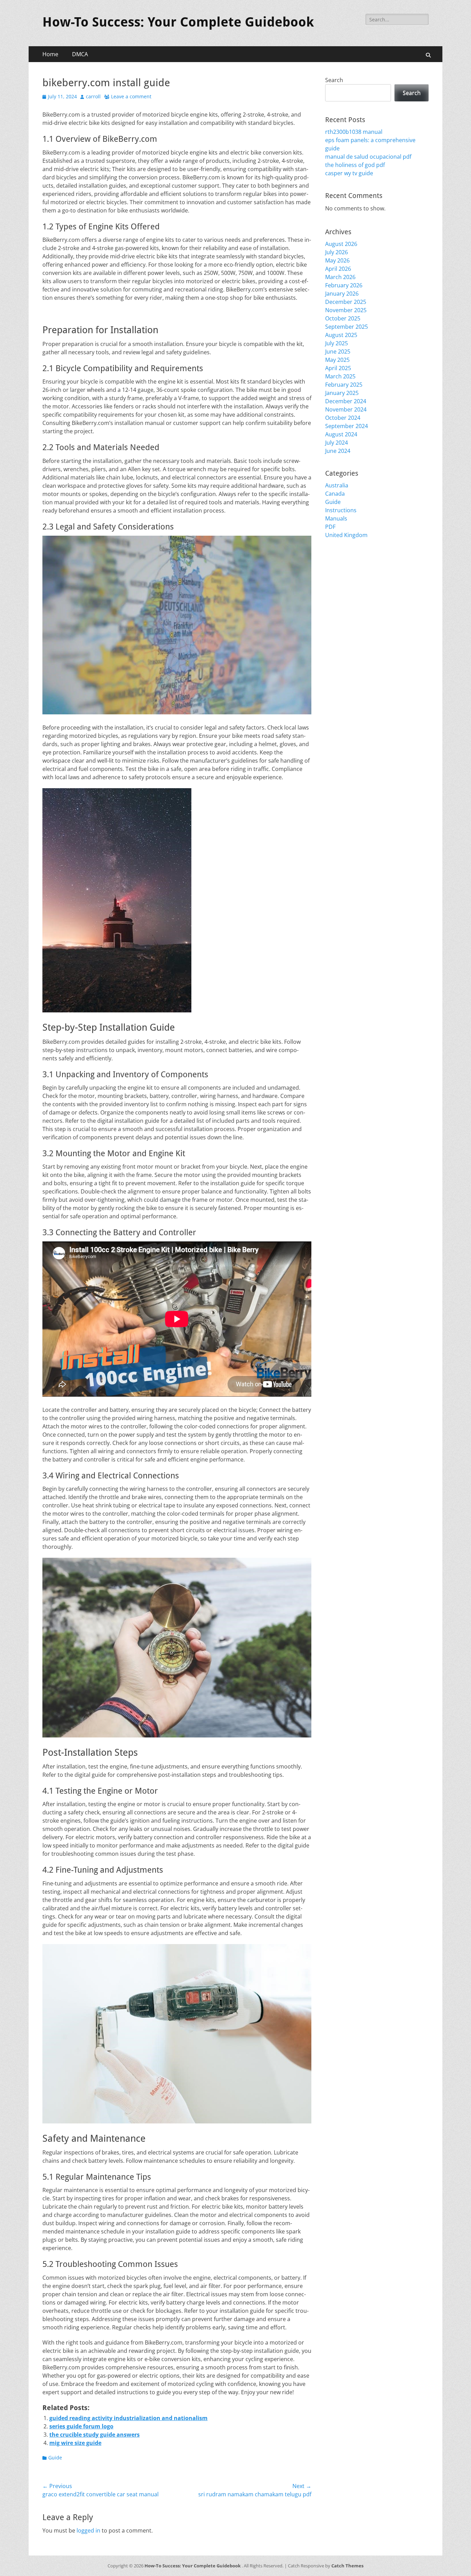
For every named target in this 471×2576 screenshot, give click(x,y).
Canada (335, 494)
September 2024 (347, 426)
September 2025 (347, 327)
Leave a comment (131, 96)
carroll (93, 96)
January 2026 (342, 294)
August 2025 (341, 335)
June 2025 (338, 351)
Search (334, 80)
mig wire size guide (75, 2443)
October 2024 (343, 418)
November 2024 (346, 409)
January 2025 (342, 393)
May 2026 (337, 260)
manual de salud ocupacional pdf (368, 157)
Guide (55, 2458)
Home (50, 54)
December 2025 (346, 302)
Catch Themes (347, 2566)
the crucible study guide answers (94, 2435)
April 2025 (338, 368)
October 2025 (343, 318)
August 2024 (341, 434)
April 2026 (338, 269)
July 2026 (337, 252)
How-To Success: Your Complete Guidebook (178, 22)
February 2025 (344, 385)
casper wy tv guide (349, 173)
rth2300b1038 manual (354, 132)
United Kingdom (346, 535)
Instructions (341, 510)
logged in (88, 2530)
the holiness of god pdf (355, 165)
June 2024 (338, 451)
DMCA (80, 54)
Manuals (336, 518)
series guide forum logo (81, 2426)
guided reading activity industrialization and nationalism (128, 2418)
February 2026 (344, 285)
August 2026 (341, 244)
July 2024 (337, 443)
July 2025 (337, 343)
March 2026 (340, 277)
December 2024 (346, 401)
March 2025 (340, 376)
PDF (330, 527)
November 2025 (346, 310)
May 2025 (337, 360)
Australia (337, 485)
